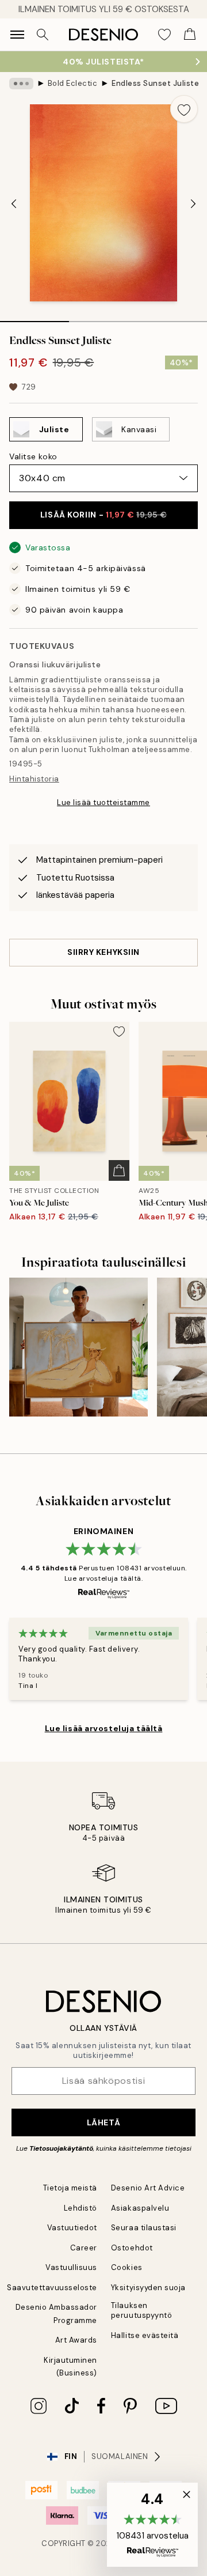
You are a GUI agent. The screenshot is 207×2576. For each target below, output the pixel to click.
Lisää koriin (103, 515)
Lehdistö (80, 2208)
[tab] (34, 318)
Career (84, 2248)
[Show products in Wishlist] (164, 35)
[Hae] (43, 35)
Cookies (127, 2267)
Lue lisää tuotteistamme (103, 802)
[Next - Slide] (193, 204)
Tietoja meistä (70, 2188)
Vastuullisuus (71, 2267)
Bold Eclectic (73, 83)
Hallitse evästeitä (145, 2335)
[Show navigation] (17, 35)
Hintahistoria (34, 779)
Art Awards (76, 2340)
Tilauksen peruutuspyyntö (141, 2310)
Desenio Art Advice (148, 2188)
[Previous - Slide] (14, 204)
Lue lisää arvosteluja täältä (104, 1728)
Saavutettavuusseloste (52, 2288)
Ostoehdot (132, 2248)
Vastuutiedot (72, 2228)
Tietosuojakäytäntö (61, 2148)
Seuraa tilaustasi (144, 2228)
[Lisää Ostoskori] (119, 1170)
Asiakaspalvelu (140, 2208)
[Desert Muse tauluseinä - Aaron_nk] (78, 1347)
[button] (152, 2525)
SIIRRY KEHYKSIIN (103, 952)
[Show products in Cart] (190, 35)
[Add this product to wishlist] (184, 109)
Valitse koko (33, 456)
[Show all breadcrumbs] (21, 84)
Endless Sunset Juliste (155, 83)
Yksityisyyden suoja (148, 2288)
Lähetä (103, 2122)
